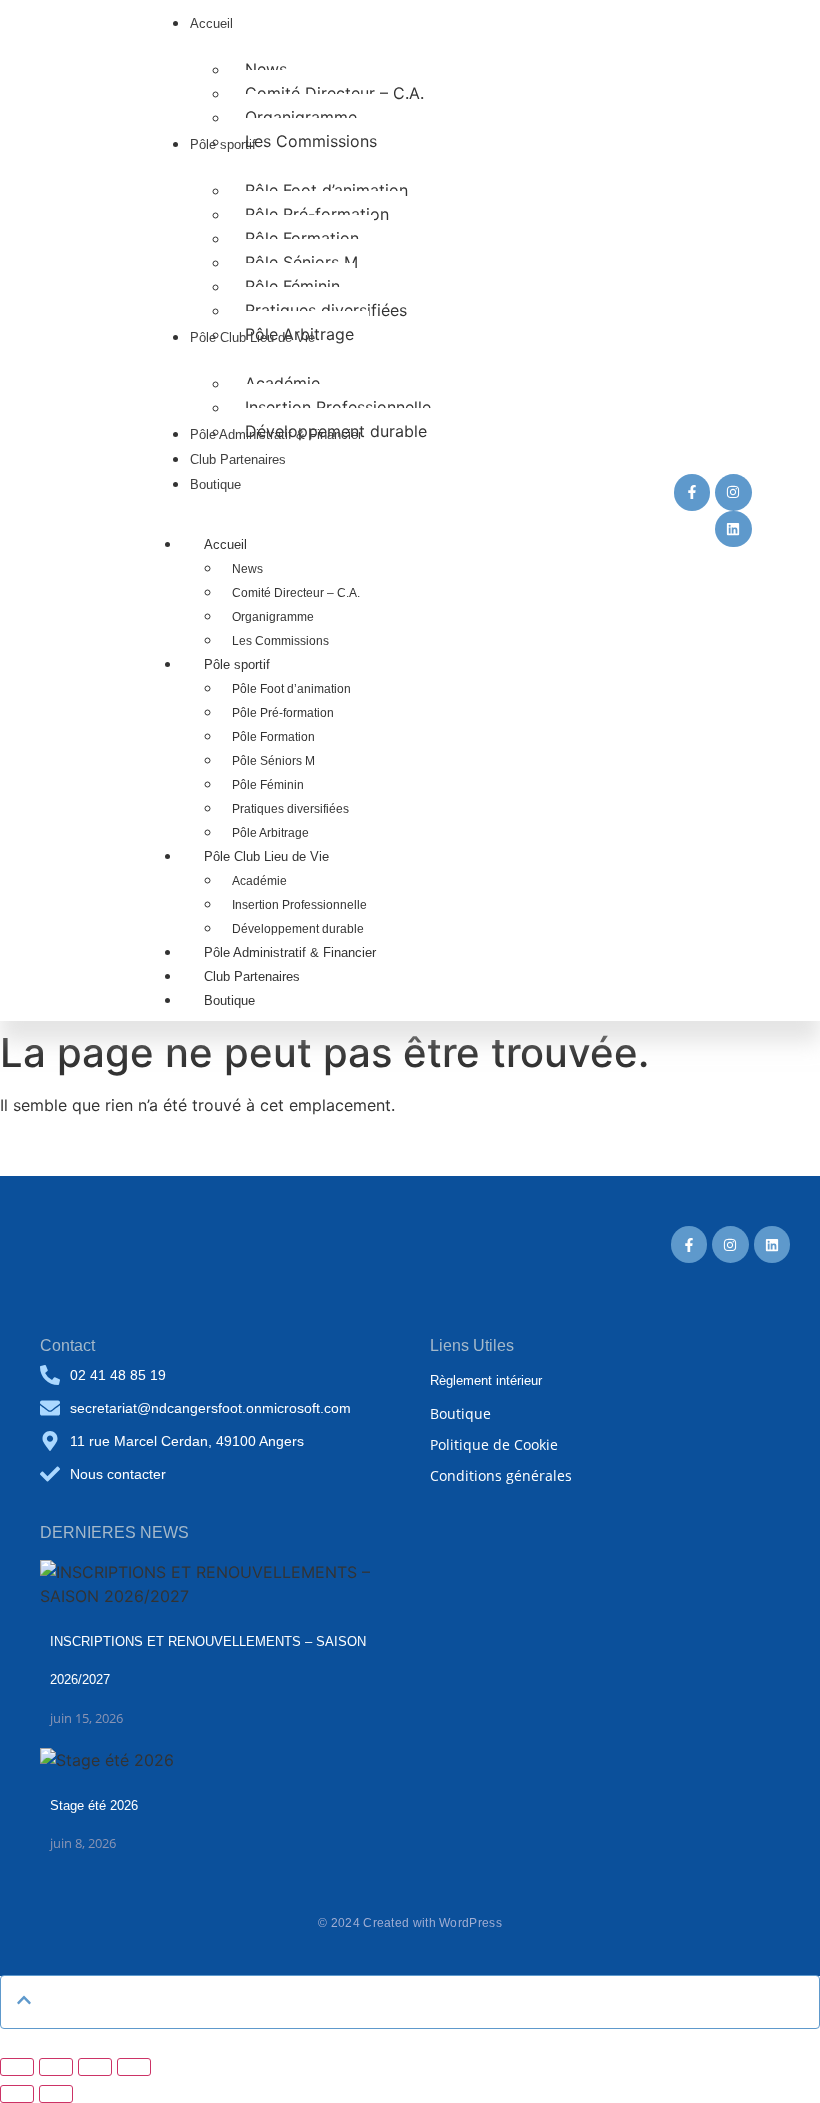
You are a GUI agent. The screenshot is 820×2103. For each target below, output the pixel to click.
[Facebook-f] (692, 492)
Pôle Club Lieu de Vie (266, 856)
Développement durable (298, 929)
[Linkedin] (733, 529)
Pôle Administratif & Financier (290, 952)
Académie (259, 881)
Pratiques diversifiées (290, 809)
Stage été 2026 (94, 1805)
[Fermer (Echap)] (134, 2067)
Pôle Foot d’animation (291, 689)
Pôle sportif (237, 664)
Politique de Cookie (494, 1444)
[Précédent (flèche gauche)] (17, 2094)
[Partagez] (95, 2067)
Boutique (229, 1000)
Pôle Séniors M (273, 761)
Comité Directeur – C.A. (296, 593)
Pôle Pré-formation (283, 713)
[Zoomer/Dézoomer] (17, 2067)
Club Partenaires (252, 976)
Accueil (225, 544)
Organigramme (273, 617)
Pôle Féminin (268, 785)
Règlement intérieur (486, 1380)
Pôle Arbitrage (270, 833)
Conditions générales (501, 1475)
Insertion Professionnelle (299, 905)
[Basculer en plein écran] (56, 2067)
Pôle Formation (273, 737)
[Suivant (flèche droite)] (56, 2094)
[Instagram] (733, 492)
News (247, 569)
